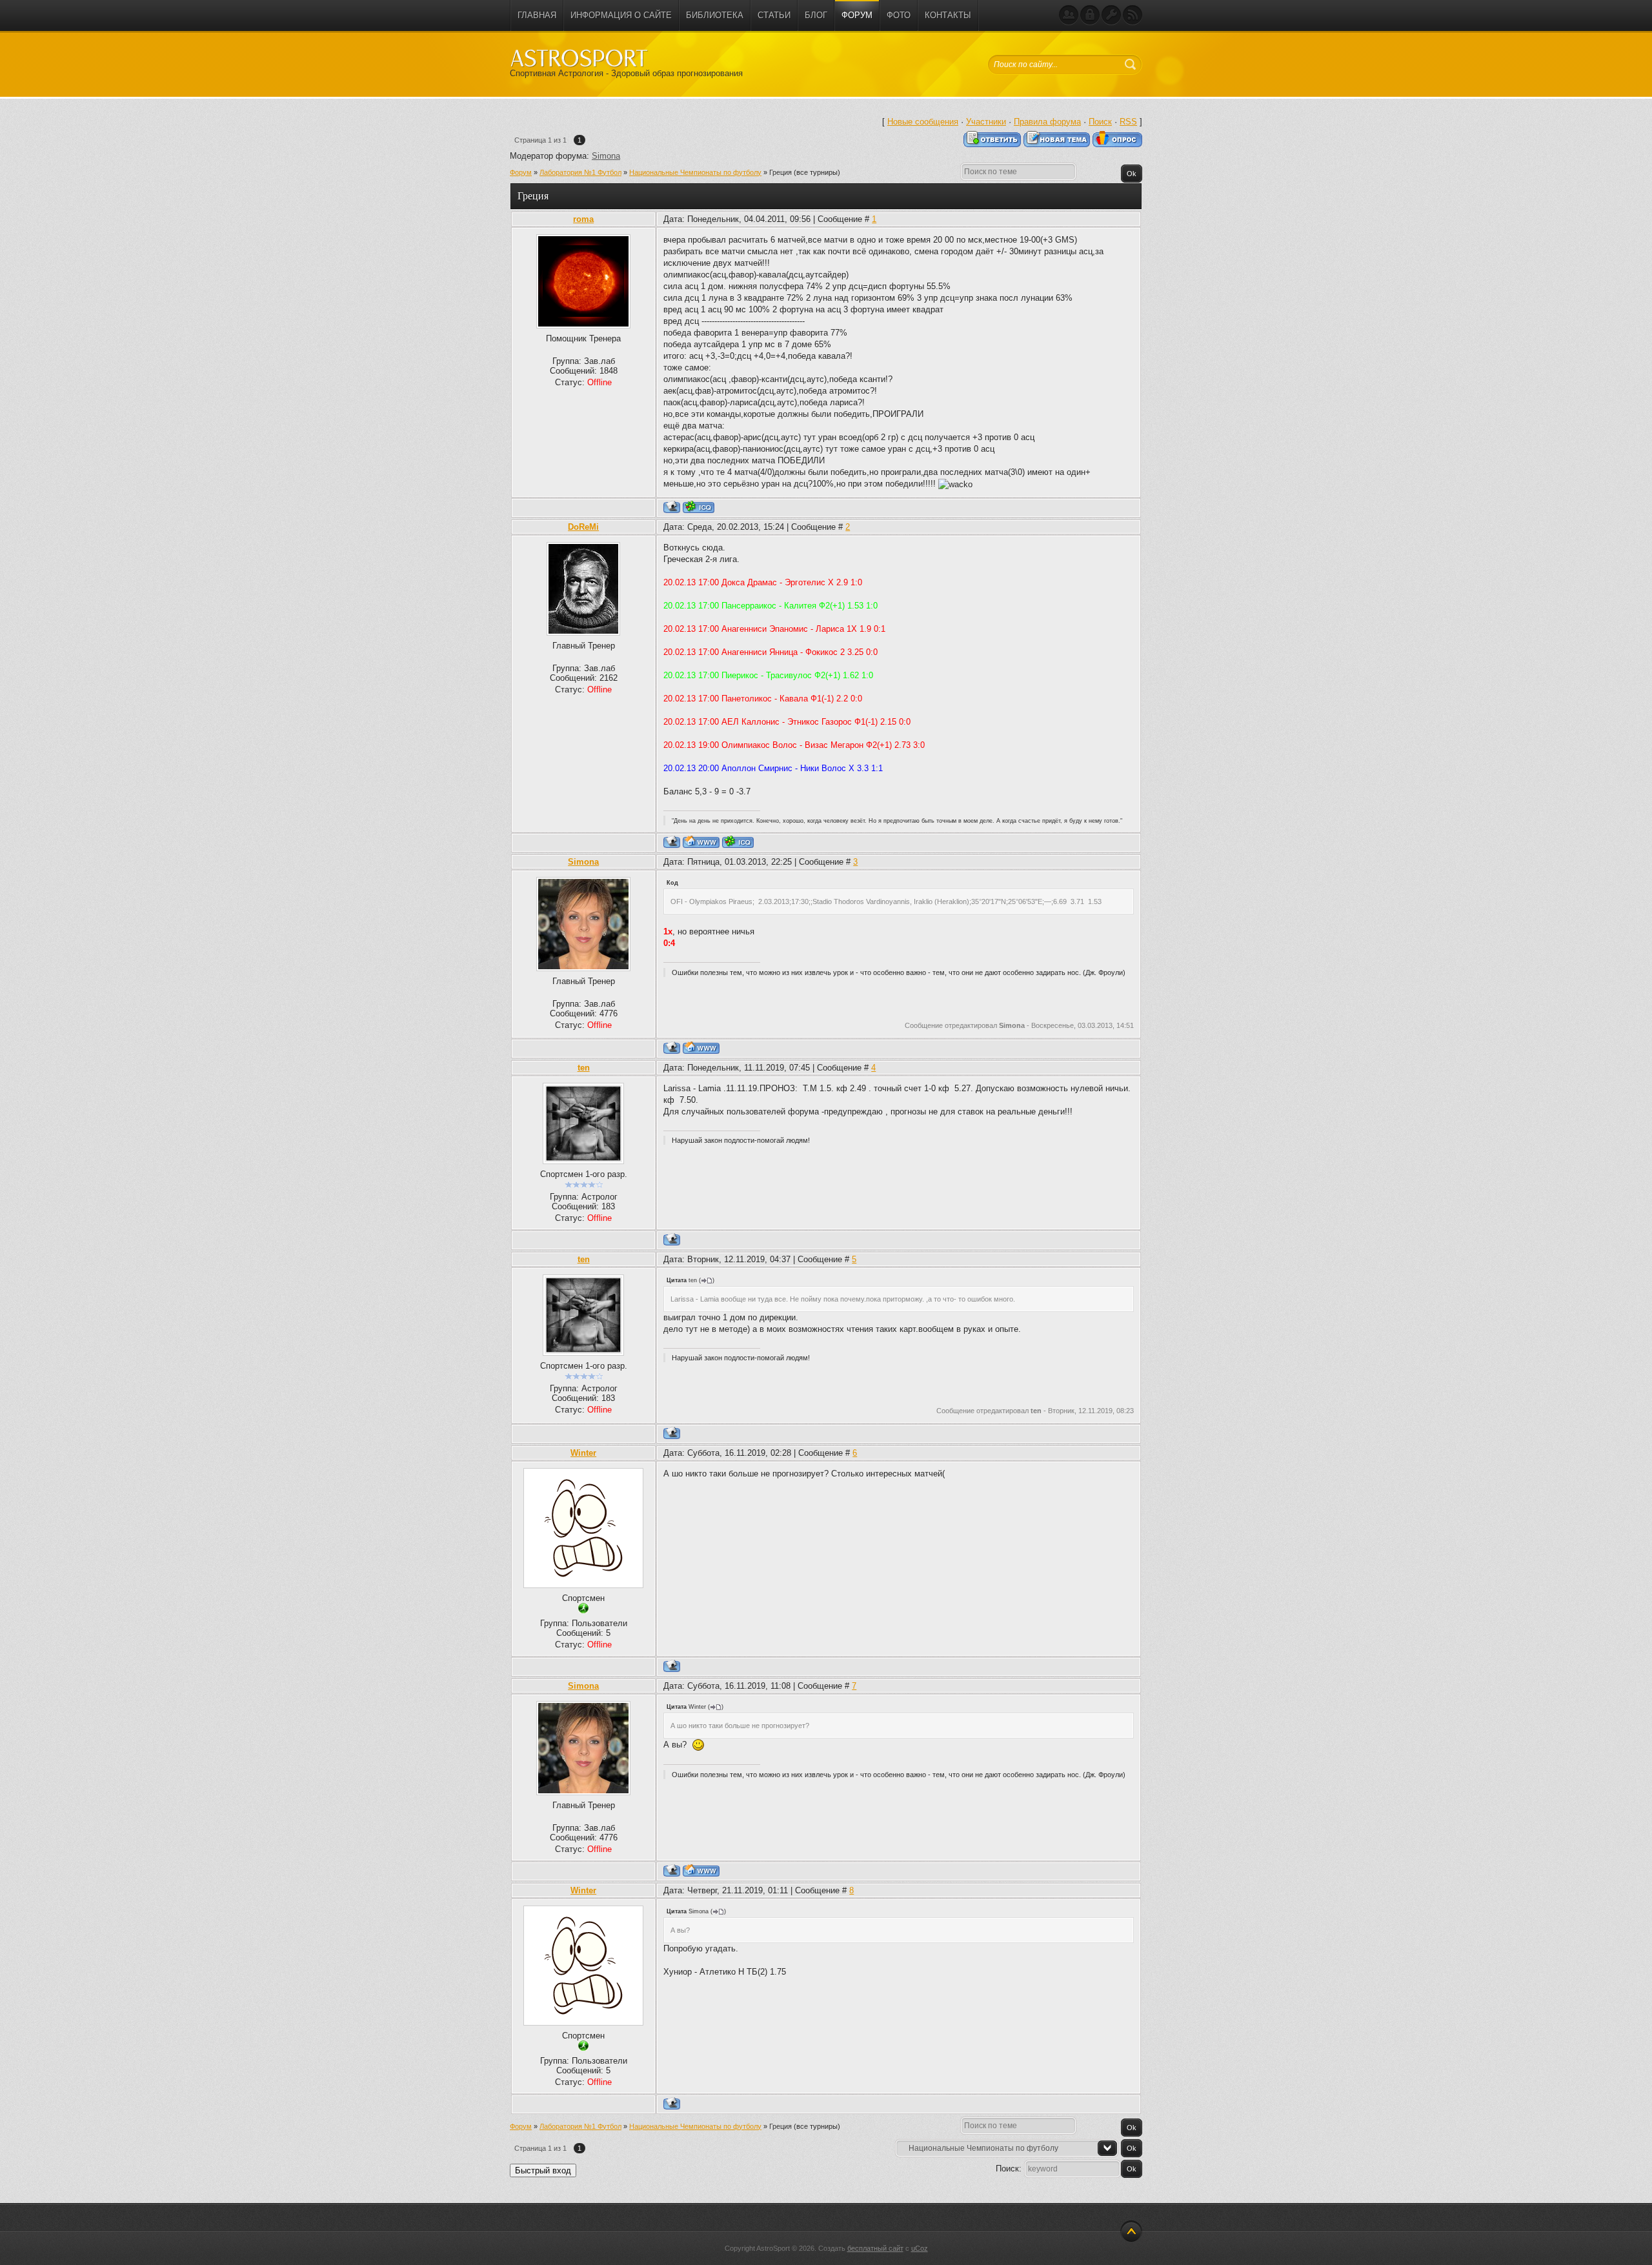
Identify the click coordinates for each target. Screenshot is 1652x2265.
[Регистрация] (1069, 15)
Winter (583, 1453)
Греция (781, 172)
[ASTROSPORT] (579, 58)
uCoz (920, 2248)
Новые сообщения (923, 122)
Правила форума (1047, 122)
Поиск (1100, 122)
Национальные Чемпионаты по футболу (695, 172)
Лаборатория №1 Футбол (580, 172)
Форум (521, 172)
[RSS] (1133, 15)
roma (583, 219)
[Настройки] (1111, 15)
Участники (986, 122)
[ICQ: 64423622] (738, 842)
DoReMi (583, 527)
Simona (606, 156)
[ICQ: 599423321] (699, 507)
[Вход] (1090, 15)
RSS (1128, 122)
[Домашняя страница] (701, 842)
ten (584, 1068)
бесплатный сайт (875, 2248)
